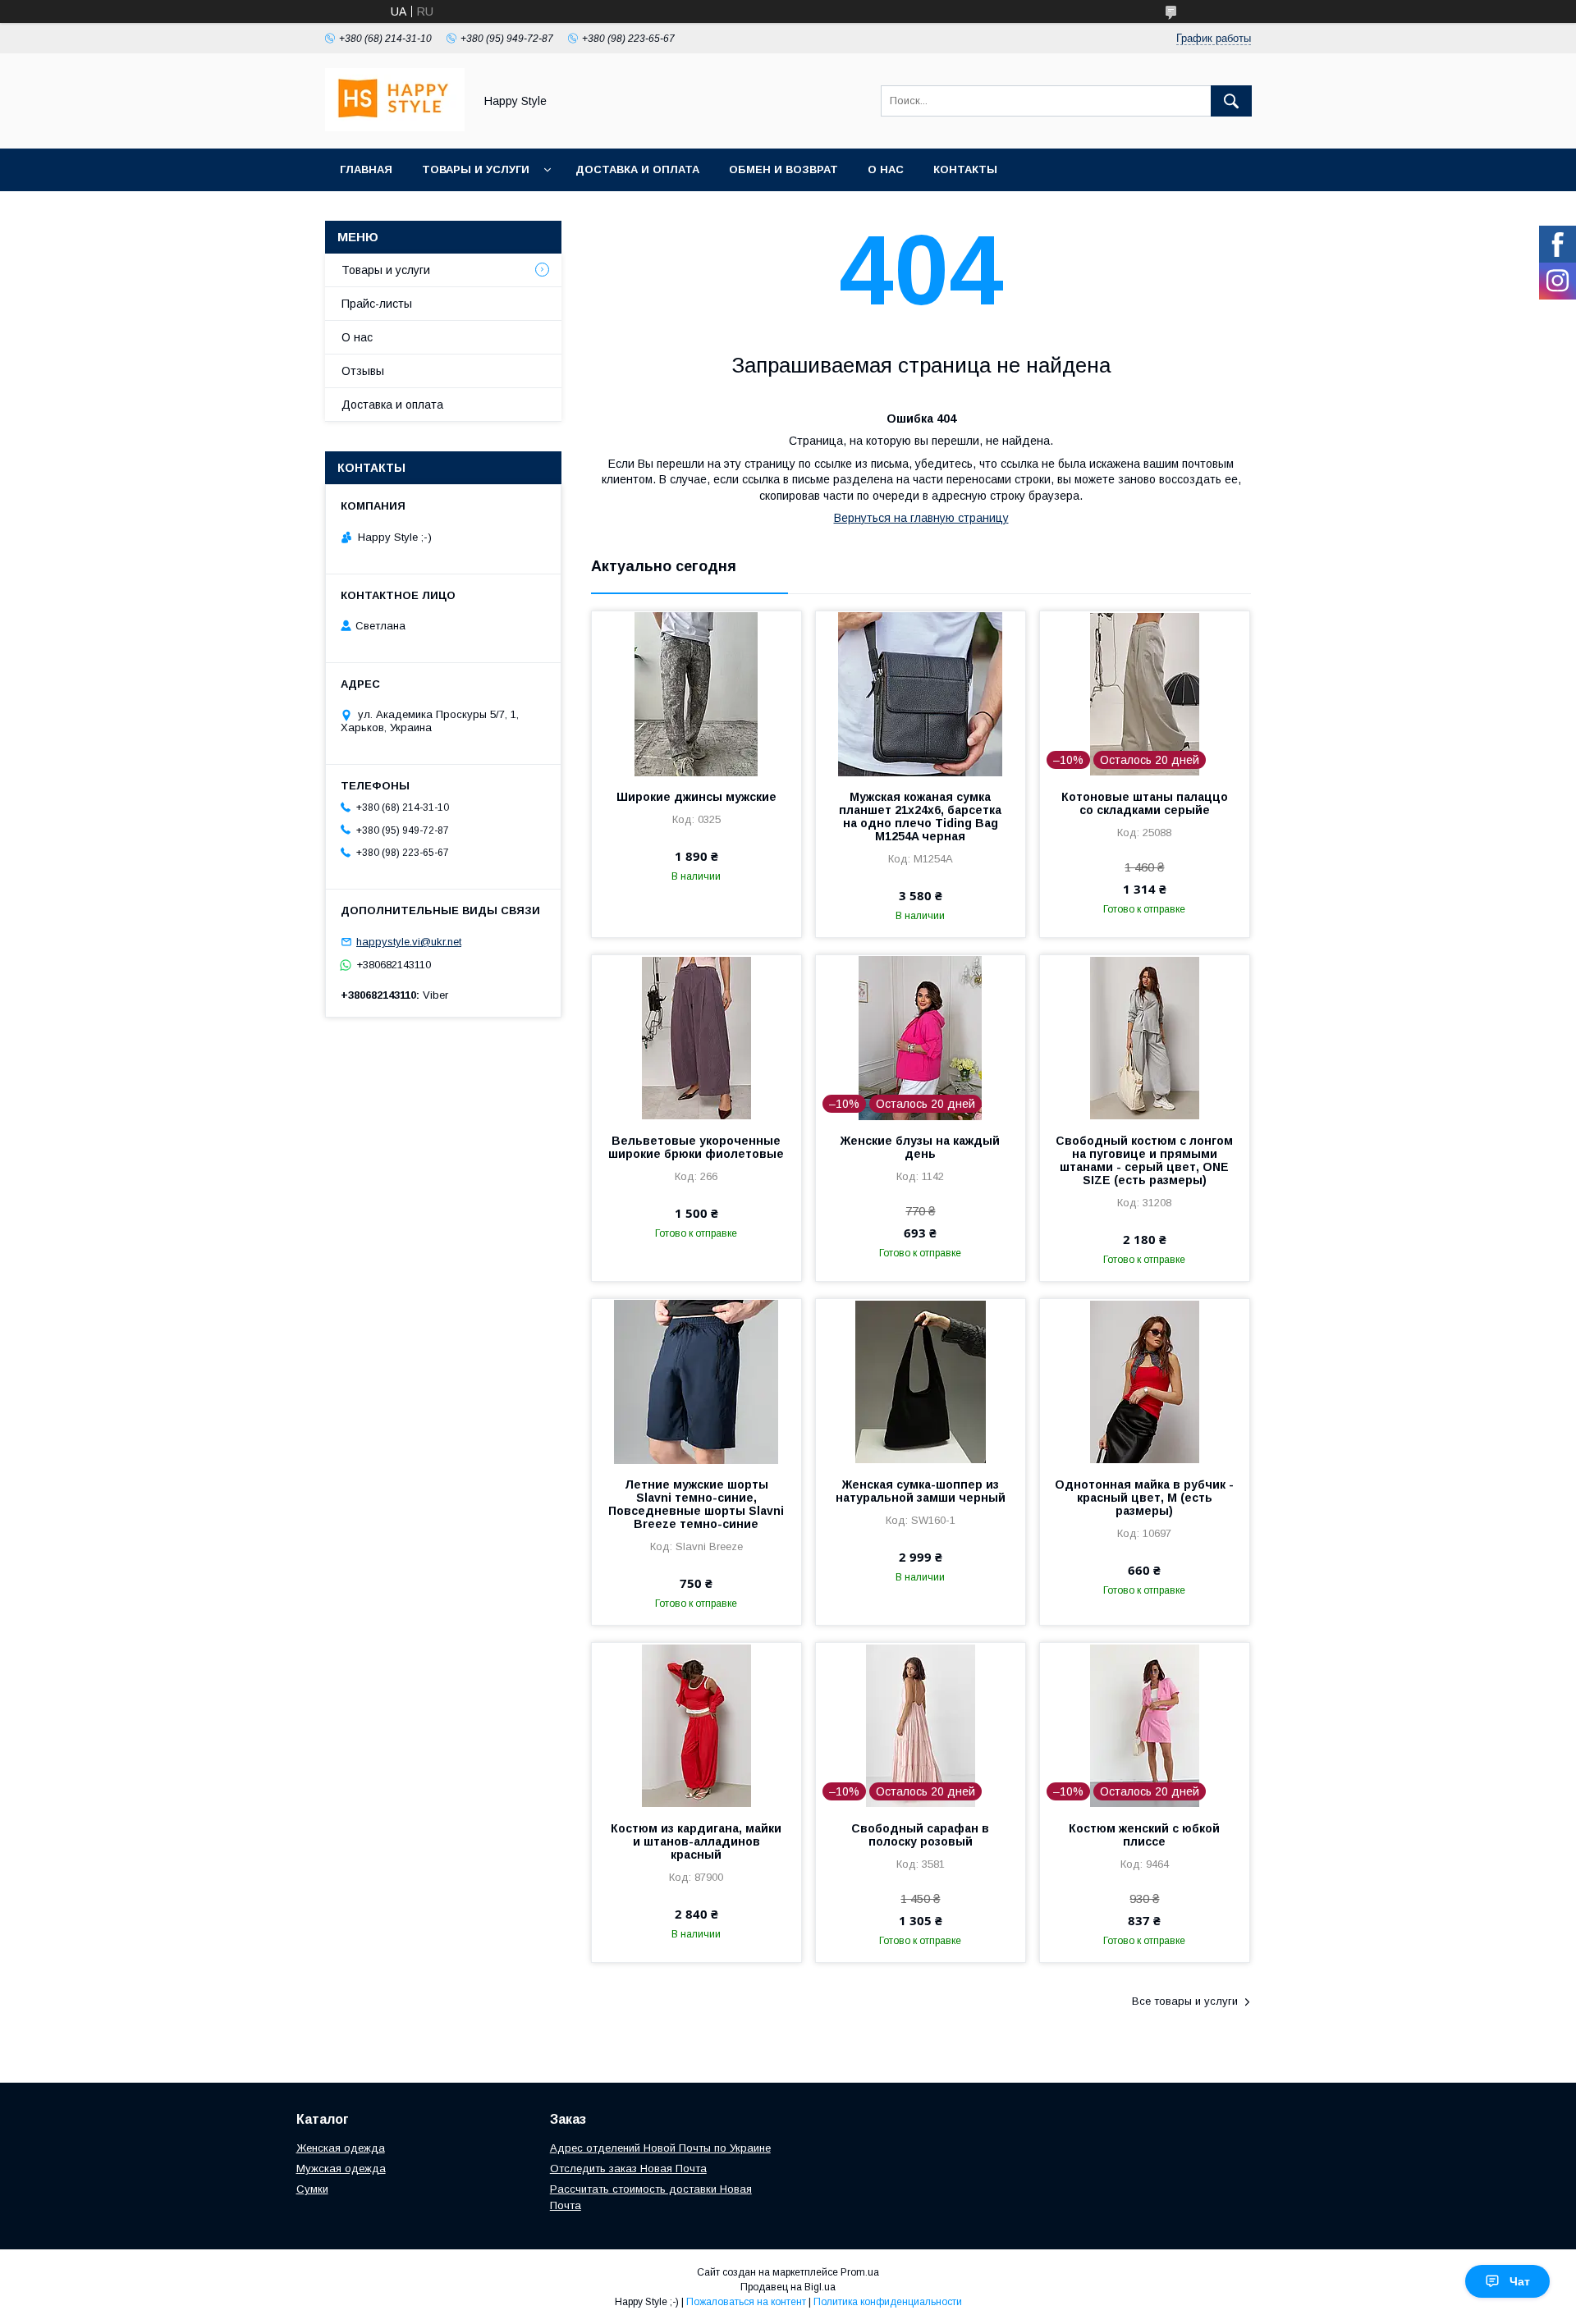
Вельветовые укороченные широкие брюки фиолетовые (696, 1147)
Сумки (312, 2189)
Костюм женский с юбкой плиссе (1144, 1835)
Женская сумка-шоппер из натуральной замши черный (921, 1491)
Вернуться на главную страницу (921, 518)
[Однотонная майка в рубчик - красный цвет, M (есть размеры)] (1145, 1381)
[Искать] (1231, 101)
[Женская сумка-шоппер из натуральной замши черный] (921, 1381)
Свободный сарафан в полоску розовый (920, 1835)
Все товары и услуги (1185, 2001)
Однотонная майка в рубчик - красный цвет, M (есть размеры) (1144, 1498)
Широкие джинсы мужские (696, 797)
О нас (886, 169)
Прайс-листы (377, 304)
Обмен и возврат (783, 169)
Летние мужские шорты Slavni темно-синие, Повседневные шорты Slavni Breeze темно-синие (696, 1504)
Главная (366, 169)
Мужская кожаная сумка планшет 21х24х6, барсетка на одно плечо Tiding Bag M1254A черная (920, 817)
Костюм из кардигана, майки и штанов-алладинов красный (696, 1841)
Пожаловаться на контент (746, 2302)
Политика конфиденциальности (888, 2302)
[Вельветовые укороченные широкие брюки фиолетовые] (696, 1037)
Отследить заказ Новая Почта (628, 2168)
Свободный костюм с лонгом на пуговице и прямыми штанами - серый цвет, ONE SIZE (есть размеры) (1144, 1160)
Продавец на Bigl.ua (788, 2287)
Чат (1520, 2281)
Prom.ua (860, 2272)
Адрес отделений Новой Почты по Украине (660, 2148)
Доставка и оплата (637, 169)
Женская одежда (341, 2148)
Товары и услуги (476, 169)
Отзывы (363, 371)
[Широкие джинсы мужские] (696, 693)
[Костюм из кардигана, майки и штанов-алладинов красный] (696, 1725)
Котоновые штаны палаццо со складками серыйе (1145, 803)
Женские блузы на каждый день (920, 1147)
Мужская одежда (341, 2168)
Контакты (965, 169)
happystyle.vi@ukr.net (409, 942)
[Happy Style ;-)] (395, 127)
